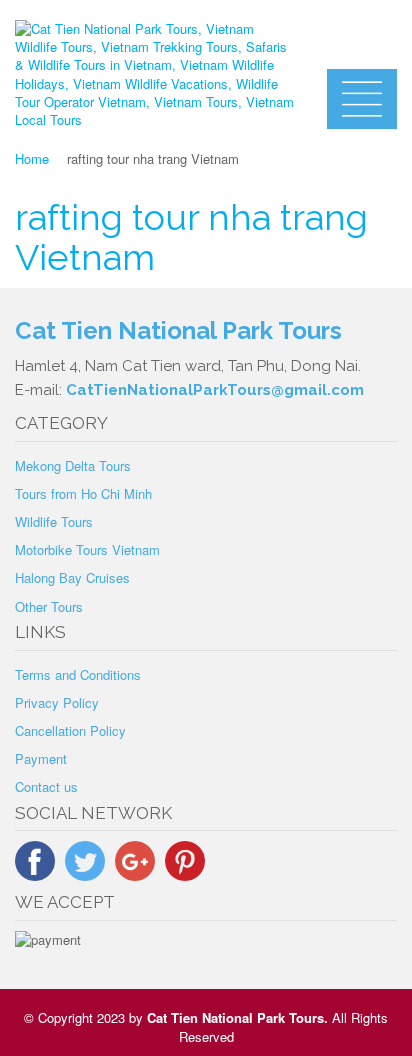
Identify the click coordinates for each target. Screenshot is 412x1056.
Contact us (46, 786)
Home (32, 158)
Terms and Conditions (78, 674)
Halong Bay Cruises (72, 577)
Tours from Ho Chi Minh (83, 493)
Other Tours (49, 606)
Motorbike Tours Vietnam (87, 549)
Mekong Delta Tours (73, 465)
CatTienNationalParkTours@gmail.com (215, 390)
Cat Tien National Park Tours (235, 1017)
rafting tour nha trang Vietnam (191, 237)
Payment (41, 758)
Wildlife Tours (54, 521)
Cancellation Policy (70, 730)
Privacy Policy (57, 702)
